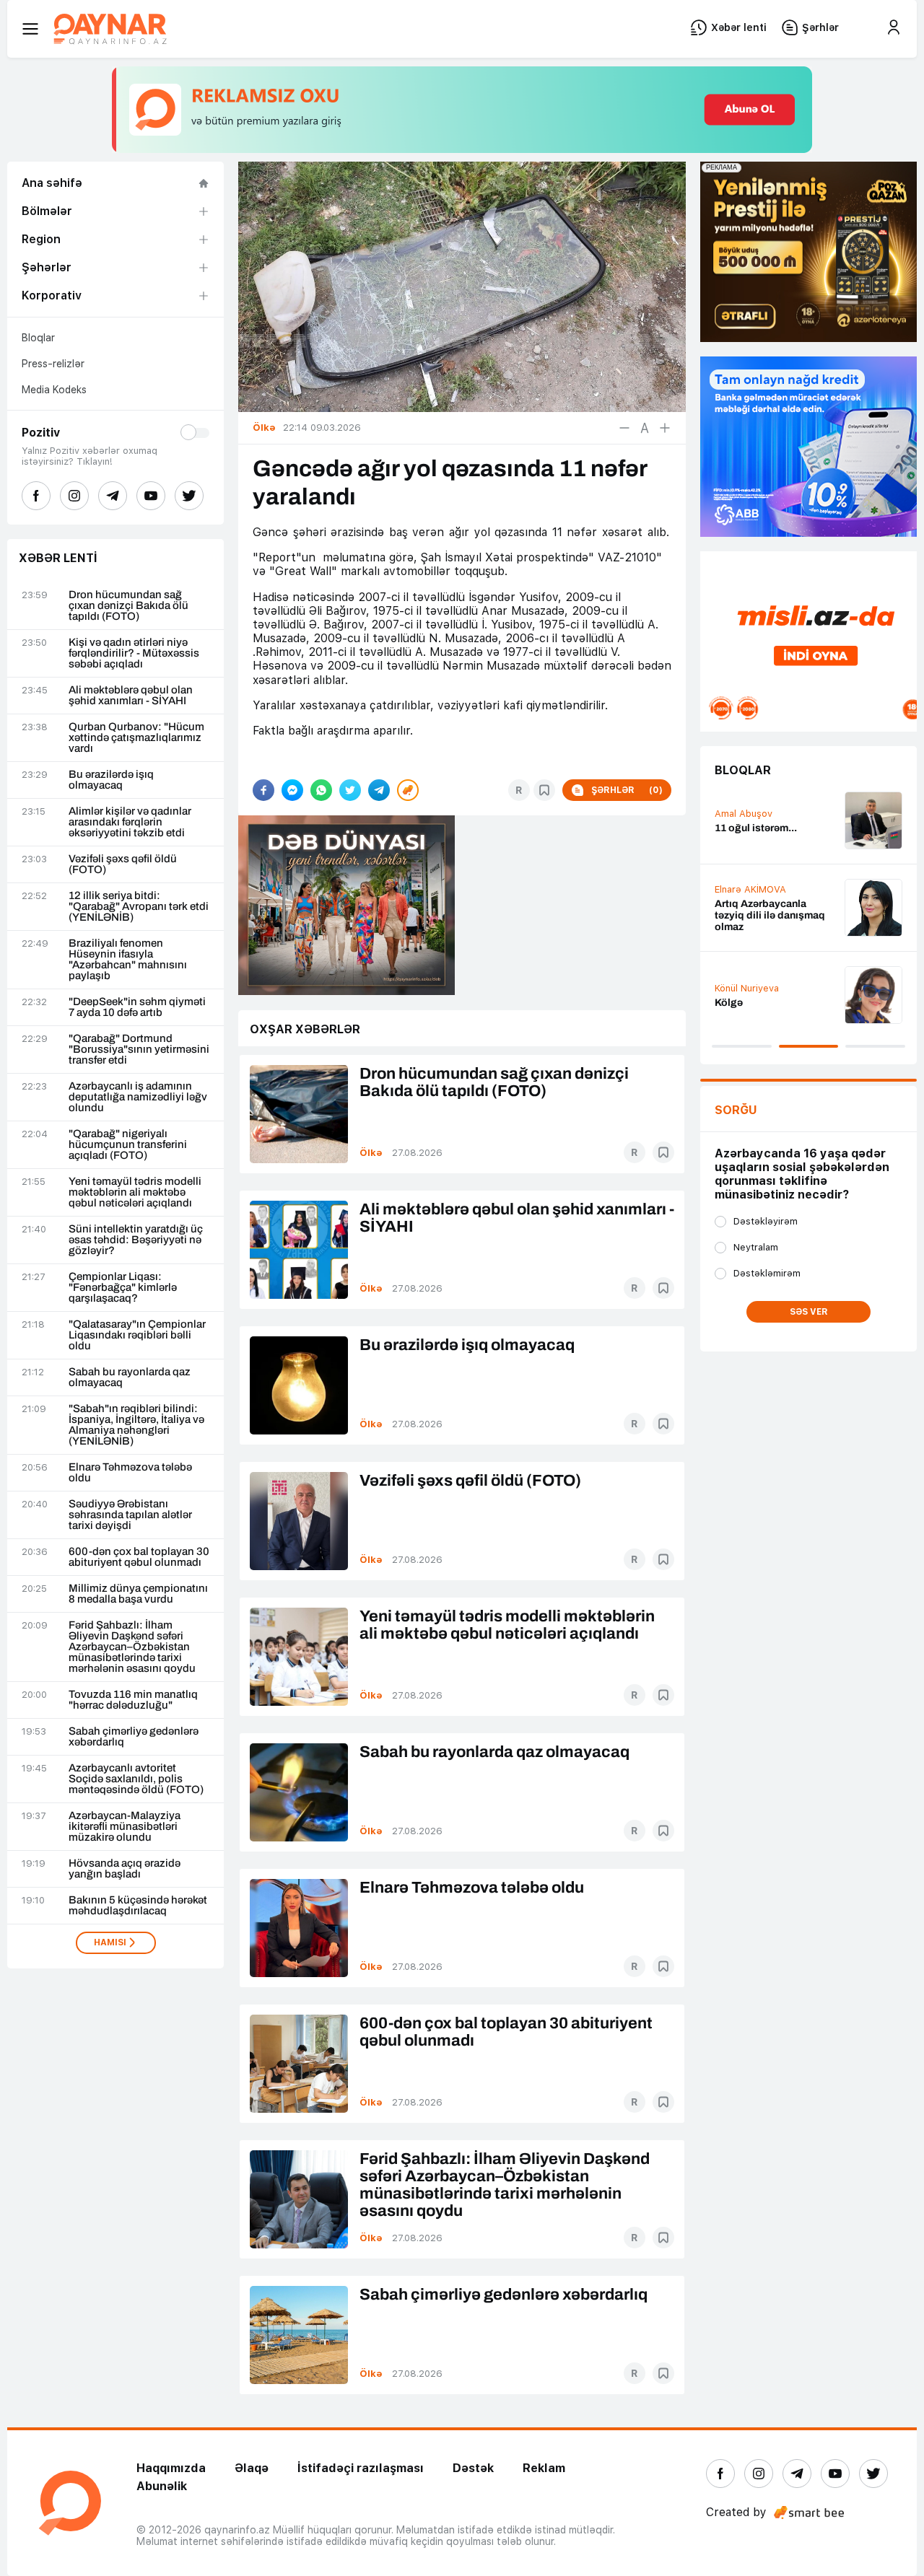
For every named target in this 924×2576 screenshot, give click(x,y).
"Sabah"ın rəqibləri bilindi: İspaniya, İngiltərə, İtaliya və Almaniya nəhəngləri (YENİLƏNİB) (136, 1425)
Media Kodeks (54, 390)
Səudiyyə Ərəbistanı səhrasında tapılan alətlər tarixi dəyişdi (130, 1515)
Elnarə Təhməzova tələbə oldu (130, 1473)
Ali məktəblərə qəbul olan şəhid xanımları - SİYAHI (131, 696)
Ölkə (371, 1153)
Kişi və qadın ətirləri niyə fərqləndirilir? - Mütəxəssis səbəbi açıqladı (134, 653)
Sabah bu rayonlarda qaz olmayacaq (130, 1377)
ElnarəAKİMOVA (750, 889)
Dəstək (473, 2468)
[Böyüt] (665, 428)
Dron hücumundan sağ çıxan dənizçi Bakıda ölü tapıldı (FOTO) (128, 606)
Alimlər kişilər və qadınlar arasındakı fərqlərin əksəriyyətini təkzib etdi (130, 822)
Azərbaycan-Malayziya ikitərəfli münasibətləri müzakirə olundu (125, 1827)
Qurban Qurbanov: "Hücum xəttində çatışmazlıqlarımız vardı (136, 738)
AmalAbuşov (744, 814)
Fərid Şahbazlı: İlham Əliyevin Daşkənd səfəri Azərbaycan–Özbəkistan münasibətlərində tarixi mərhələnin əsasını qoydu (132, 1647)
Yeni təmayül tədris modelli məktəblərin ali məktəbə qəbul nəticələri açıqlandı (135, 1192)
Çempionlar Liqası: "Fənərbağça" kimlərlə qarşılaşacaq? (123, 1288)
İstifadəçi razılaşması (361, 2468)
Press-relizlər (53, 364)
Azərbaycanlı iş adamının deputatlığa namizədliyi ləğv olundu (138, 1097)
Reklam (544, 2468)
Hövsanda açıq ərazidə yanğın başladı (125, 1869)
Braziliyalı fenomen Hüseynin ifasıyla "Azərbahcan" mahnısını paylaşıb (128, 960)
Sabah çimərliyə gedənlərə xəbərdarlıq (134, 1737)
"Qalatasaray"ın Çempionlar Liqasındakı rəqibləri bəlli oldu (137, 1335)
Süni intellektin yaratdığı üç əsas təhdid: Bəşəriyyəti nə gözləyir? (136, 1240)
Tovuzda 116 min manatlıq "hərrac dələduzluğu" (133, 1700)
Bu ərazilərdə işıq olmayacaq (111, 780)
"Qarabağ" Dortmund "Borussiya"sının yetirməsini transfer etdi (139, 1050)
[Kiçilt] (624, 428)
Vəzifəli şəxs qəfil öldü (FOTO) (123, 864)
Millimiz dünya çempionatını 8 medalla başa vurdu (138, 1594)
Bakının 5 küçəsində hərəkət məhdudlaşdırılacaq (138, 1906)
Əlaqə (252, 2468)
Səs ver (809, 1312)
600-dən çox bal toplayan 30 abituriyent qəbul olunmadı (139, 1557)
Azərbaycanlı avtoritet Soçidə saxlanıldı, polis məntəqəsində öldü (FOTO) (136, 1779)
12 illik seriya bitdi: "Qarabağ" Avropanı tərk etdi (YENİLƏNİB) (139, 907)
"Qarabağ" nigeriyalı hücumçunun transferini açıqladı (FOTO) (128, 1145)
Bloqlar (38, 338)
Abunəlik (162, 2486)
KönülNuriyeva (747, 988)
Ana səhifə (52, 183)
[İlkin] (645, 428)
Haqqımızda (171, 2468)
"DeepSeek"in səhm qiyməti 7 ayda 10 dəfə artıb (137, 1007)
